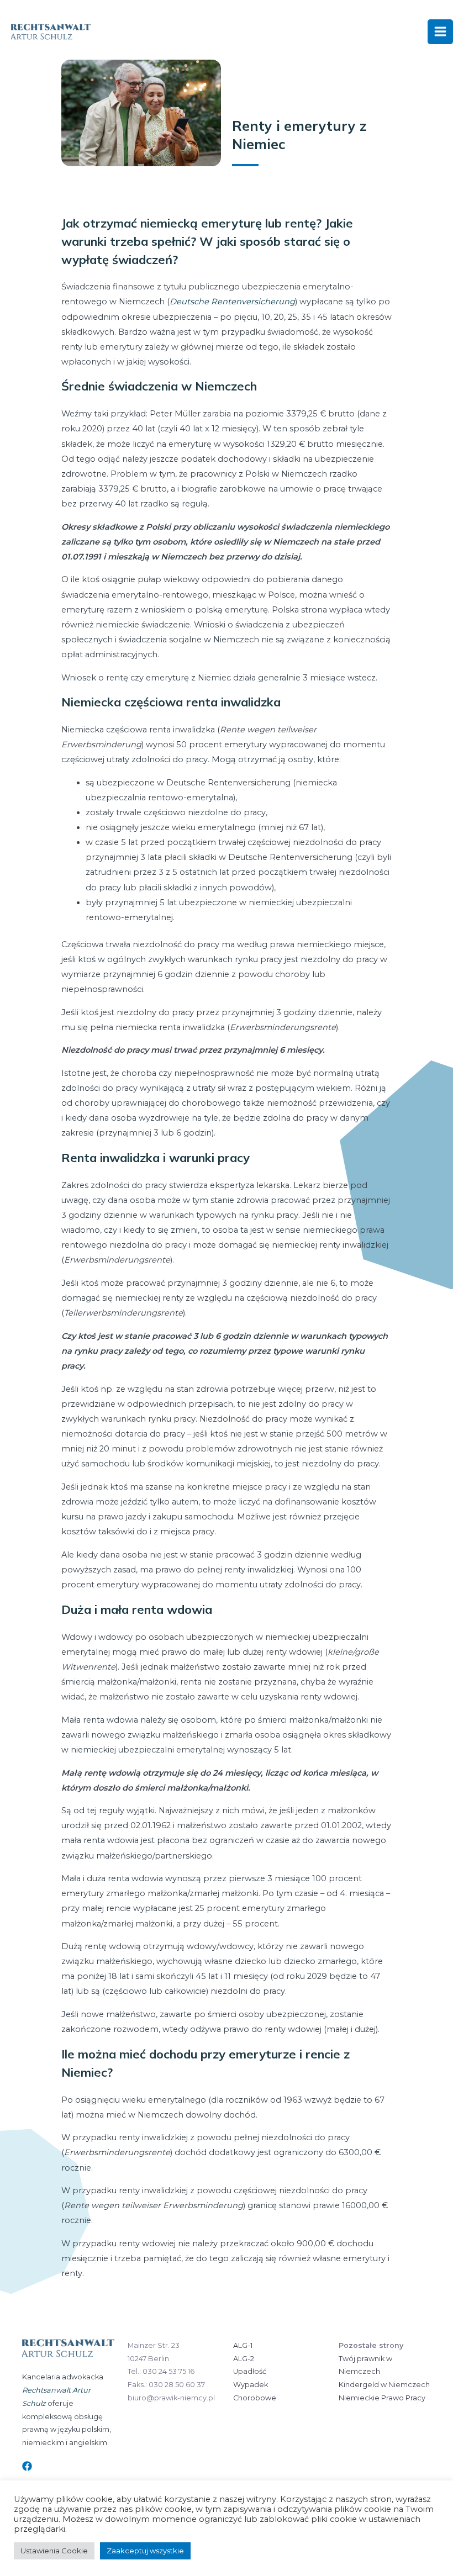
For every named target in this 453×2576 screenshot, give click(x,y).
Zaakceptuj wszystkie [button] (145, 2551)
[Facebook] (27, 2466)
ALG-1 (243, 2345)
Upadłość (250, 2371)
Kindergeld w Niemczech (384, 2385)
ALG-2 (244, 2359)
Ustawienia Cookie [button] (54, 2551)
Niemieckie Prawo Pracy (382, 2398)
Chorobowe (255, 2398)
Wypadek (251, 2385)
